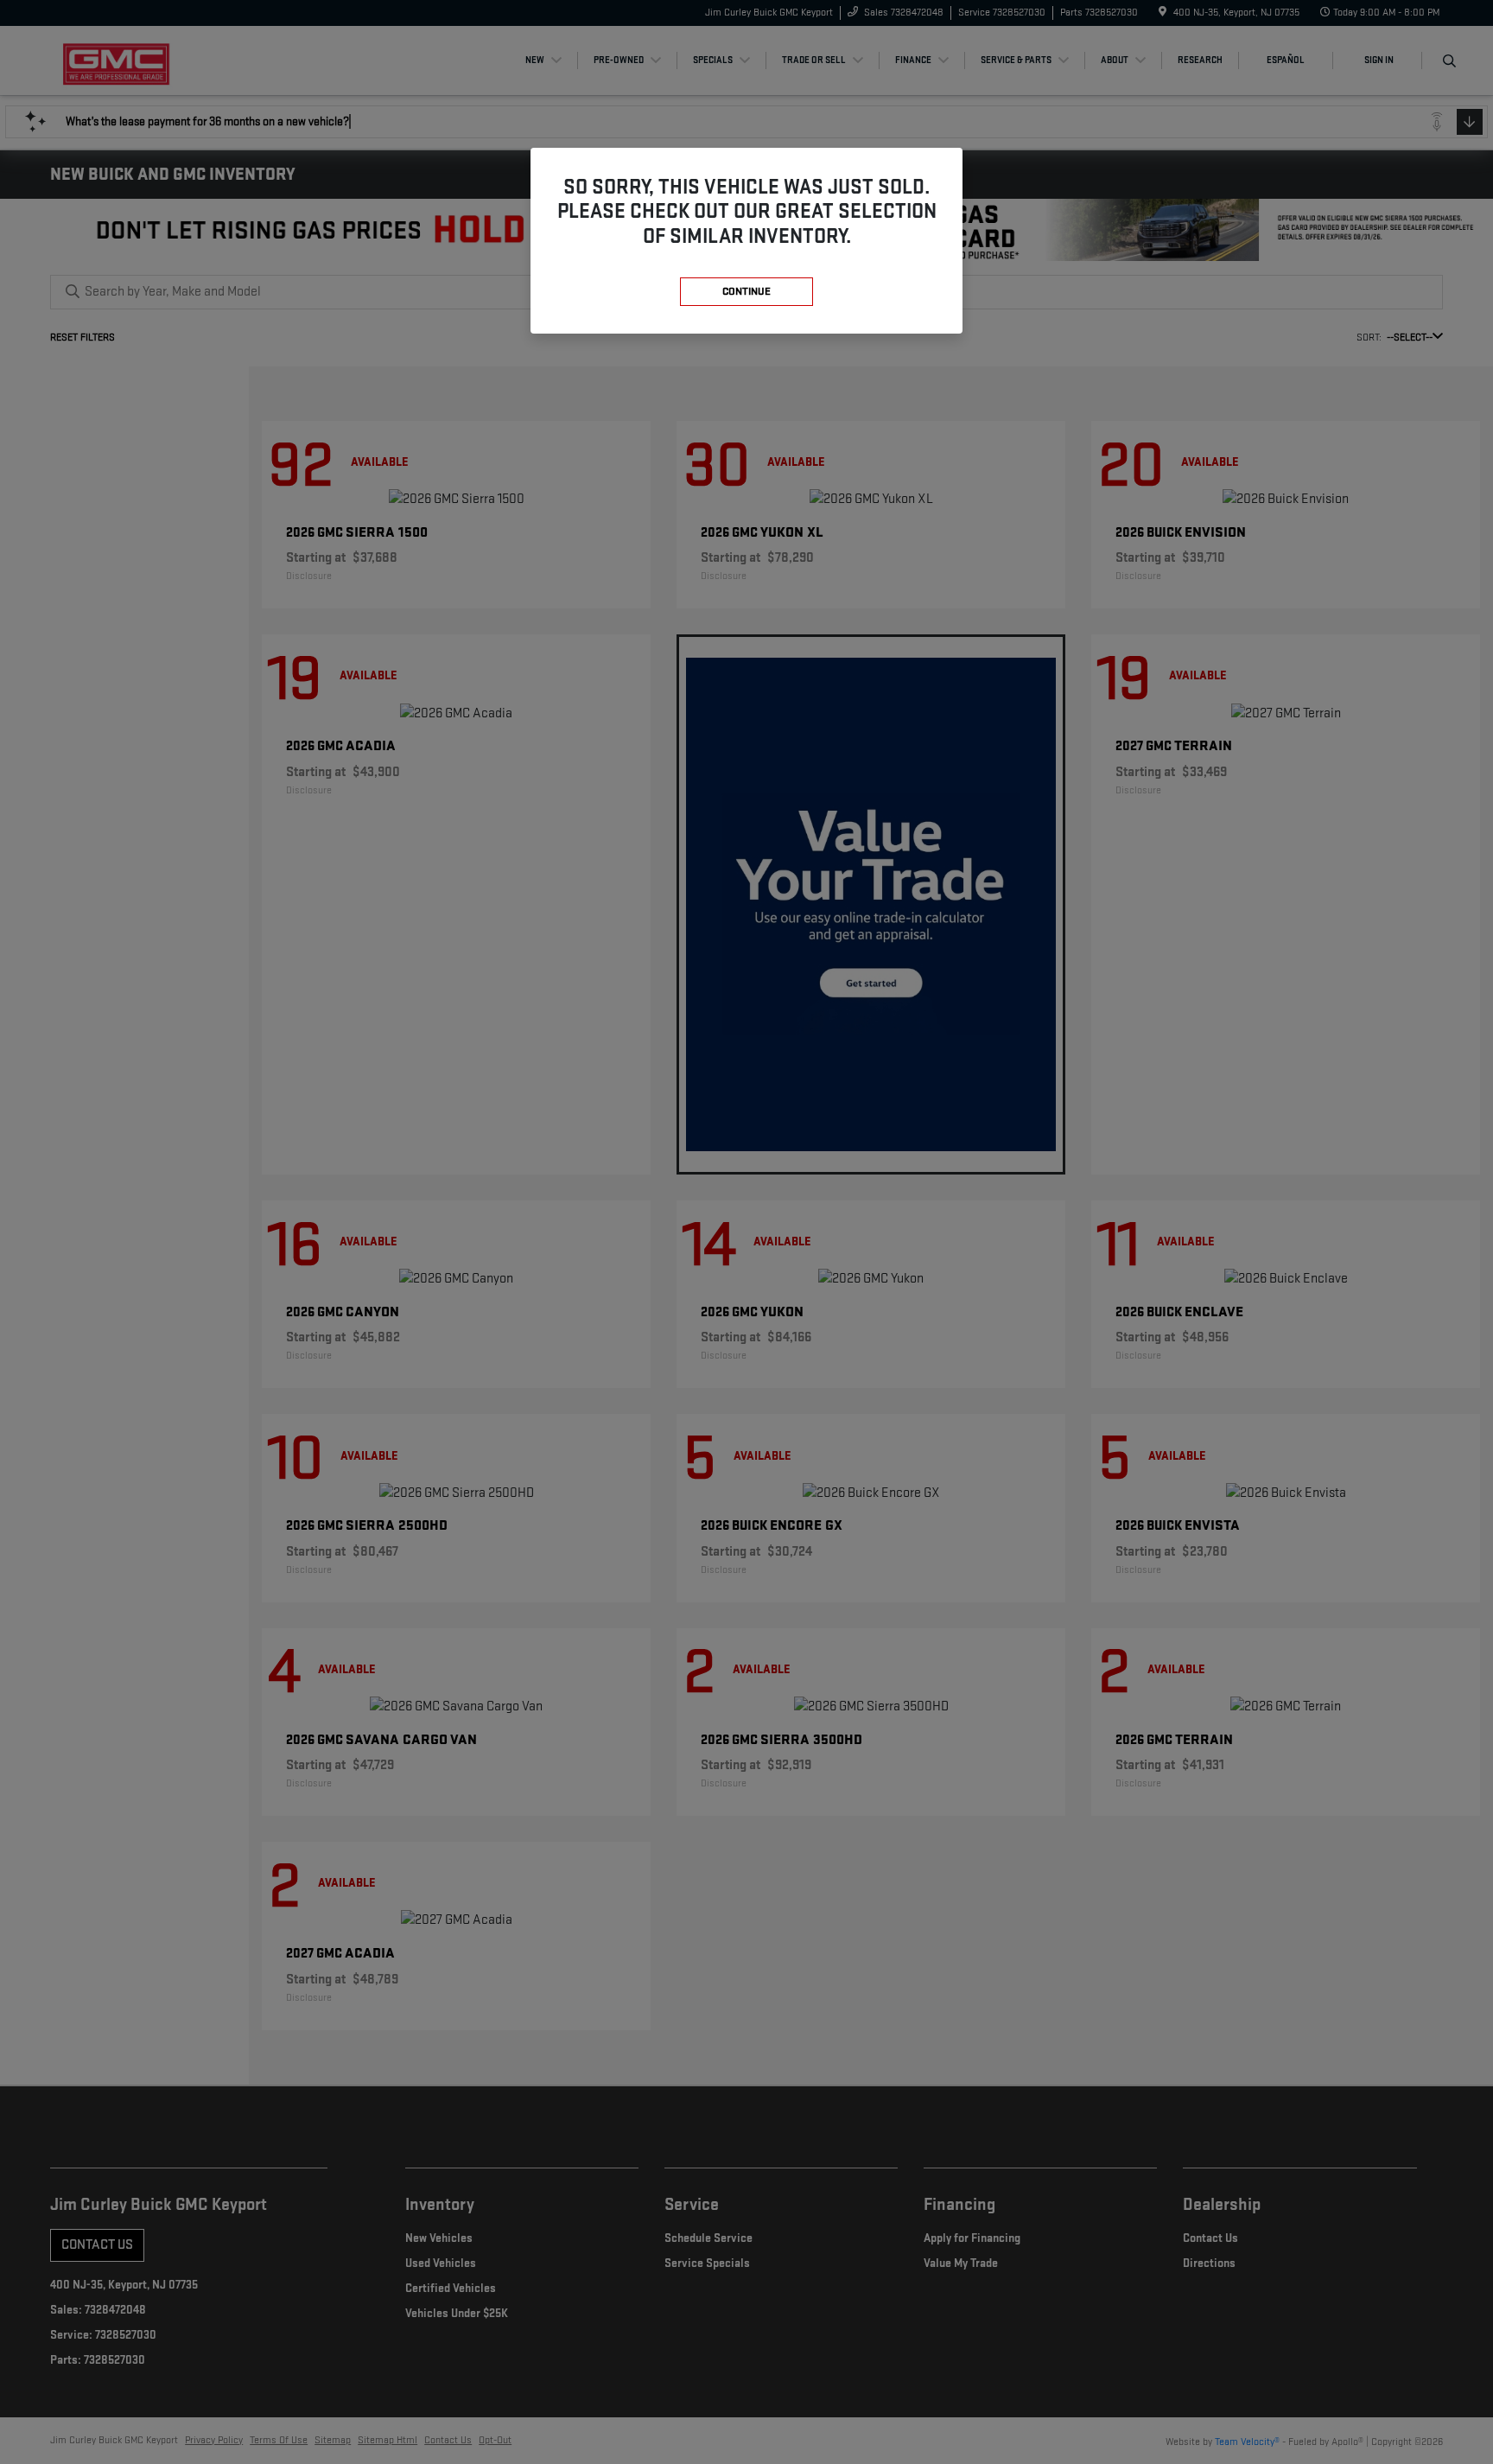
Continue (746, 291)
